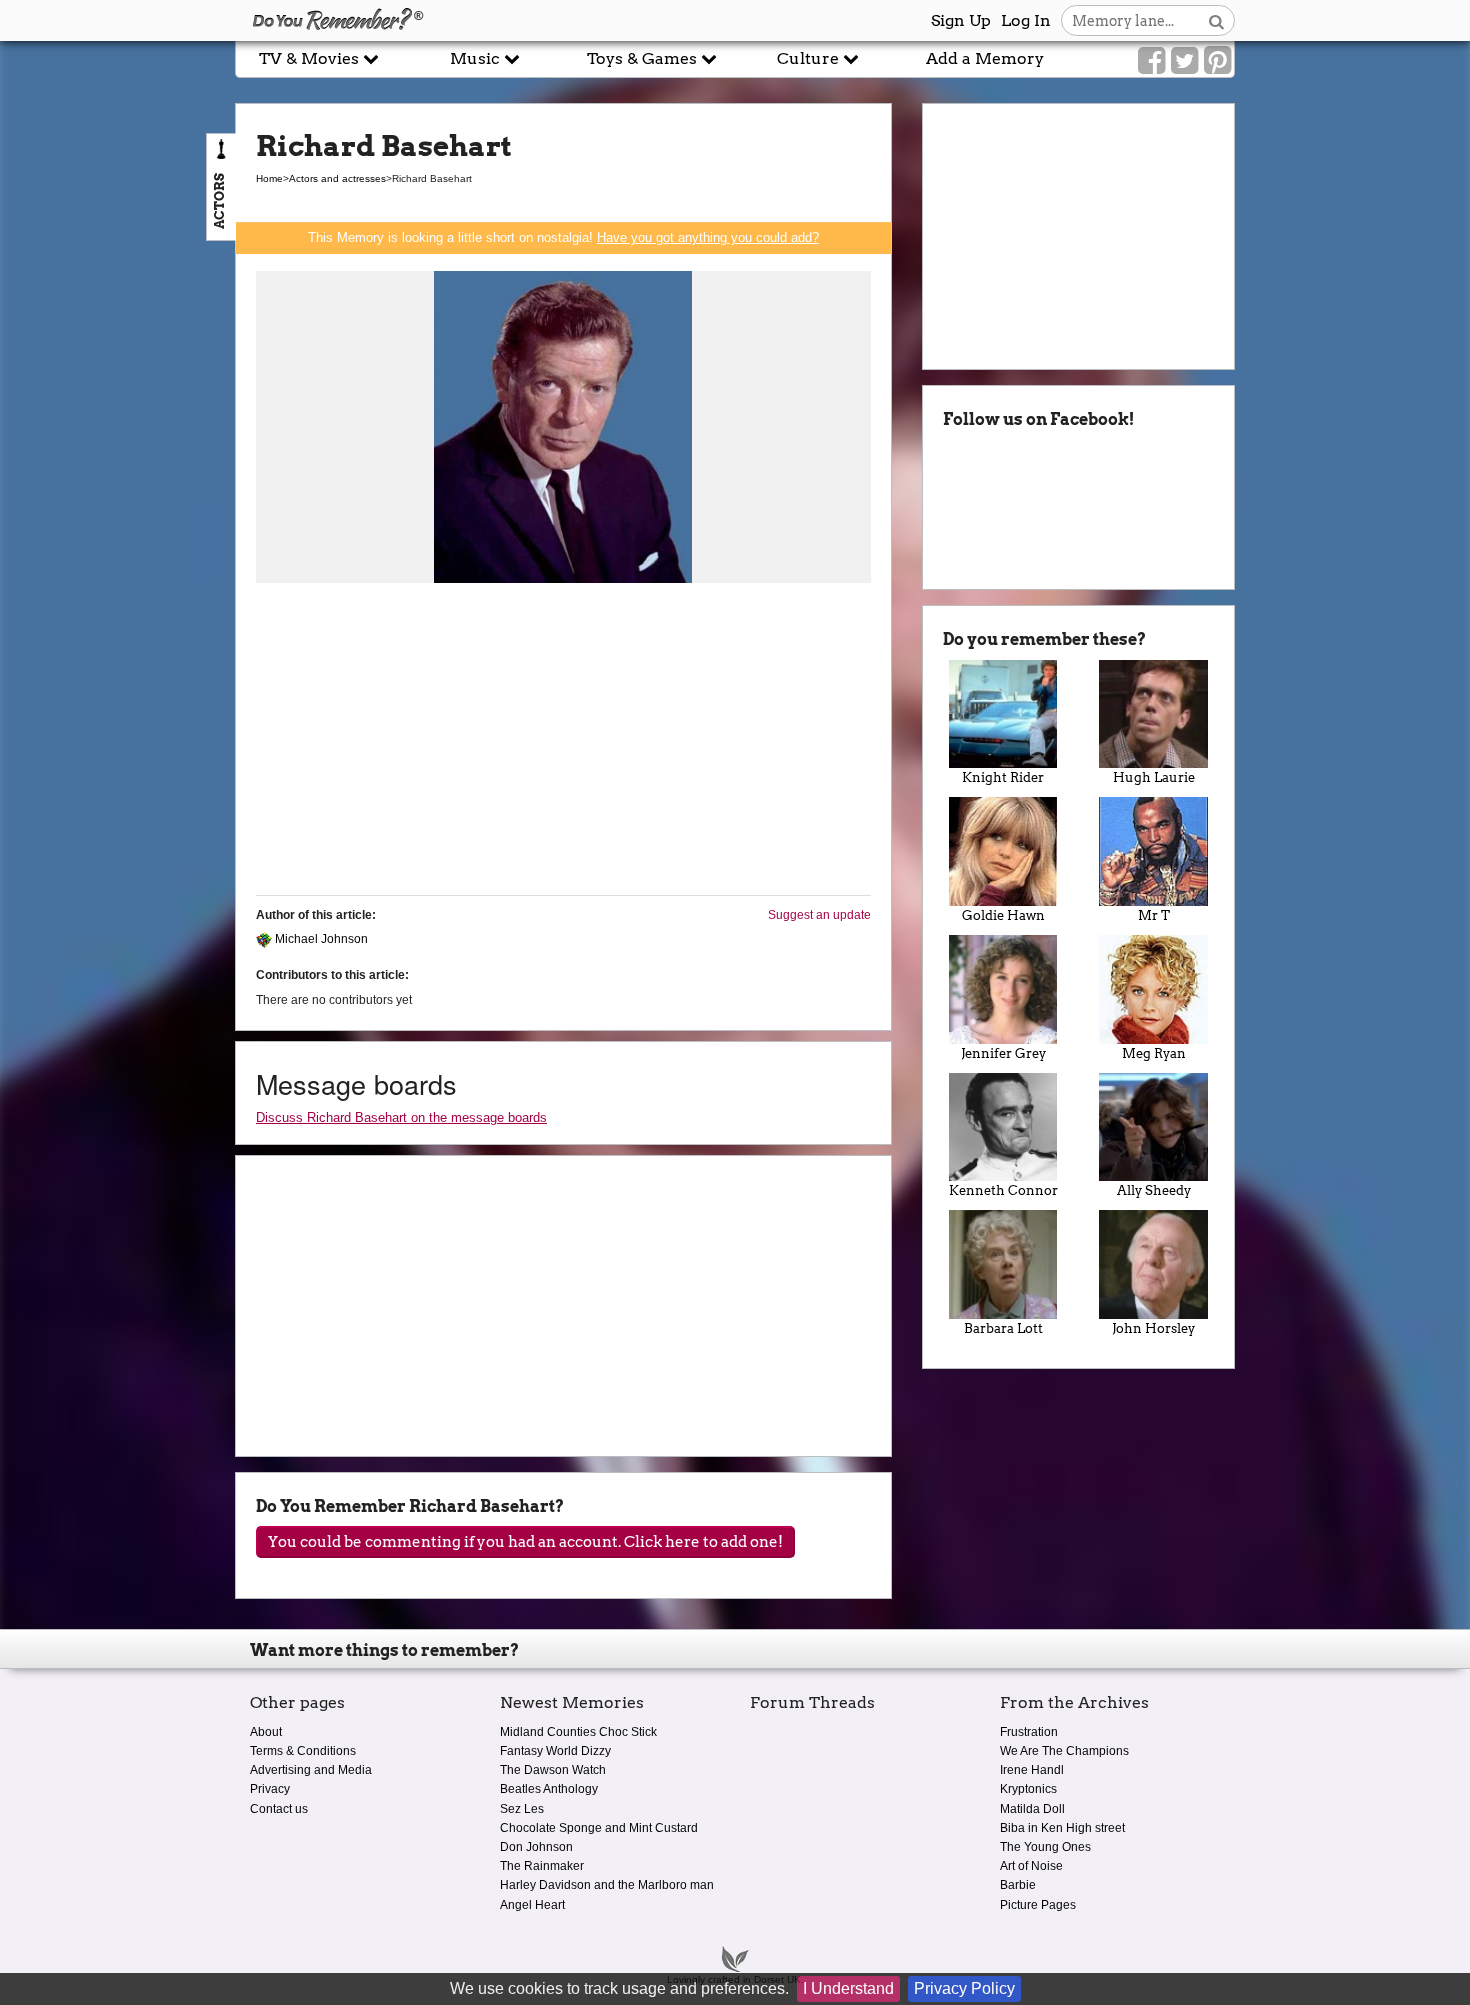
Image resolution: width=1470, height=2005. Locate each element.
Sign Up (961, 20)
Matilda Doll (1032, 1809)
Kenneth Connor (1003, 1190)
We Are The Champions (1064, 1751)
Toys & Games (644, 58)
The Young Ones (1045, 1847)
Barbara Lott (1003, 1328)
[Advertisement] (563, 740)
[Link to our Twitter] (1184, 61)
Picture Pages (1038, 1905)
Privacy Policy (964, 1988)
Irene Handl (1032, 1770)
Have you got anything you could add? (708, 237)
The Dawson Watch (553, 1770)
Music (477, 58)
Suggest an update (819, 915)
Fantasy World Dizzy (555, 1751)
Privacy (270, 1789)
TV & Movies (311, 58)
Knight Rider (1003, 777)
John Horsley (1153, 1328)
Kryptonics (1028, 1789)
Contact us (279, 1809)
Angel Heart (532, 1905)
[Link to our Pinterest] (1217, 61)
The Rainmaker (542, 1866)
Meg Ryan (1154, 1053)
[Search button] (1216, 20)
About (266, 1732)
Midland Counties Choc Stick (578, 1732)
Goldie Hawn (1003, 915)
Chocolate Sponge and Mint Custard (599, 1828)
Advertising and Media (311, 1770)
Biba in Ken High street (1062, 1828)
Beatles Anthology (549, 1789)
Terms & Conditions (303, 1751)
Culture (810, 58)
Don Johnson (536, 1847)
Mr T (1154, 915)
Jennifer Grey (1003, 1053)
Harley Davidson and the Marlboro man (607, 1885)
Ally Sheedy (1154, 1190)
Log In (1026, 20)
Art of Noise (1031, 1866)
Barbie (1018, 1885)
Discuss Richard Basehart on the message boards (401, 1117)
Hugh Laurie (1154, 777)
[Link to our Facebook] (1151, 61)
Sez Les (522, 1809)
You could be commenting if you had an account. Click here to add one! (525, 1542)
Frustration (1029, 1732)
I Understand (848, 1988)
